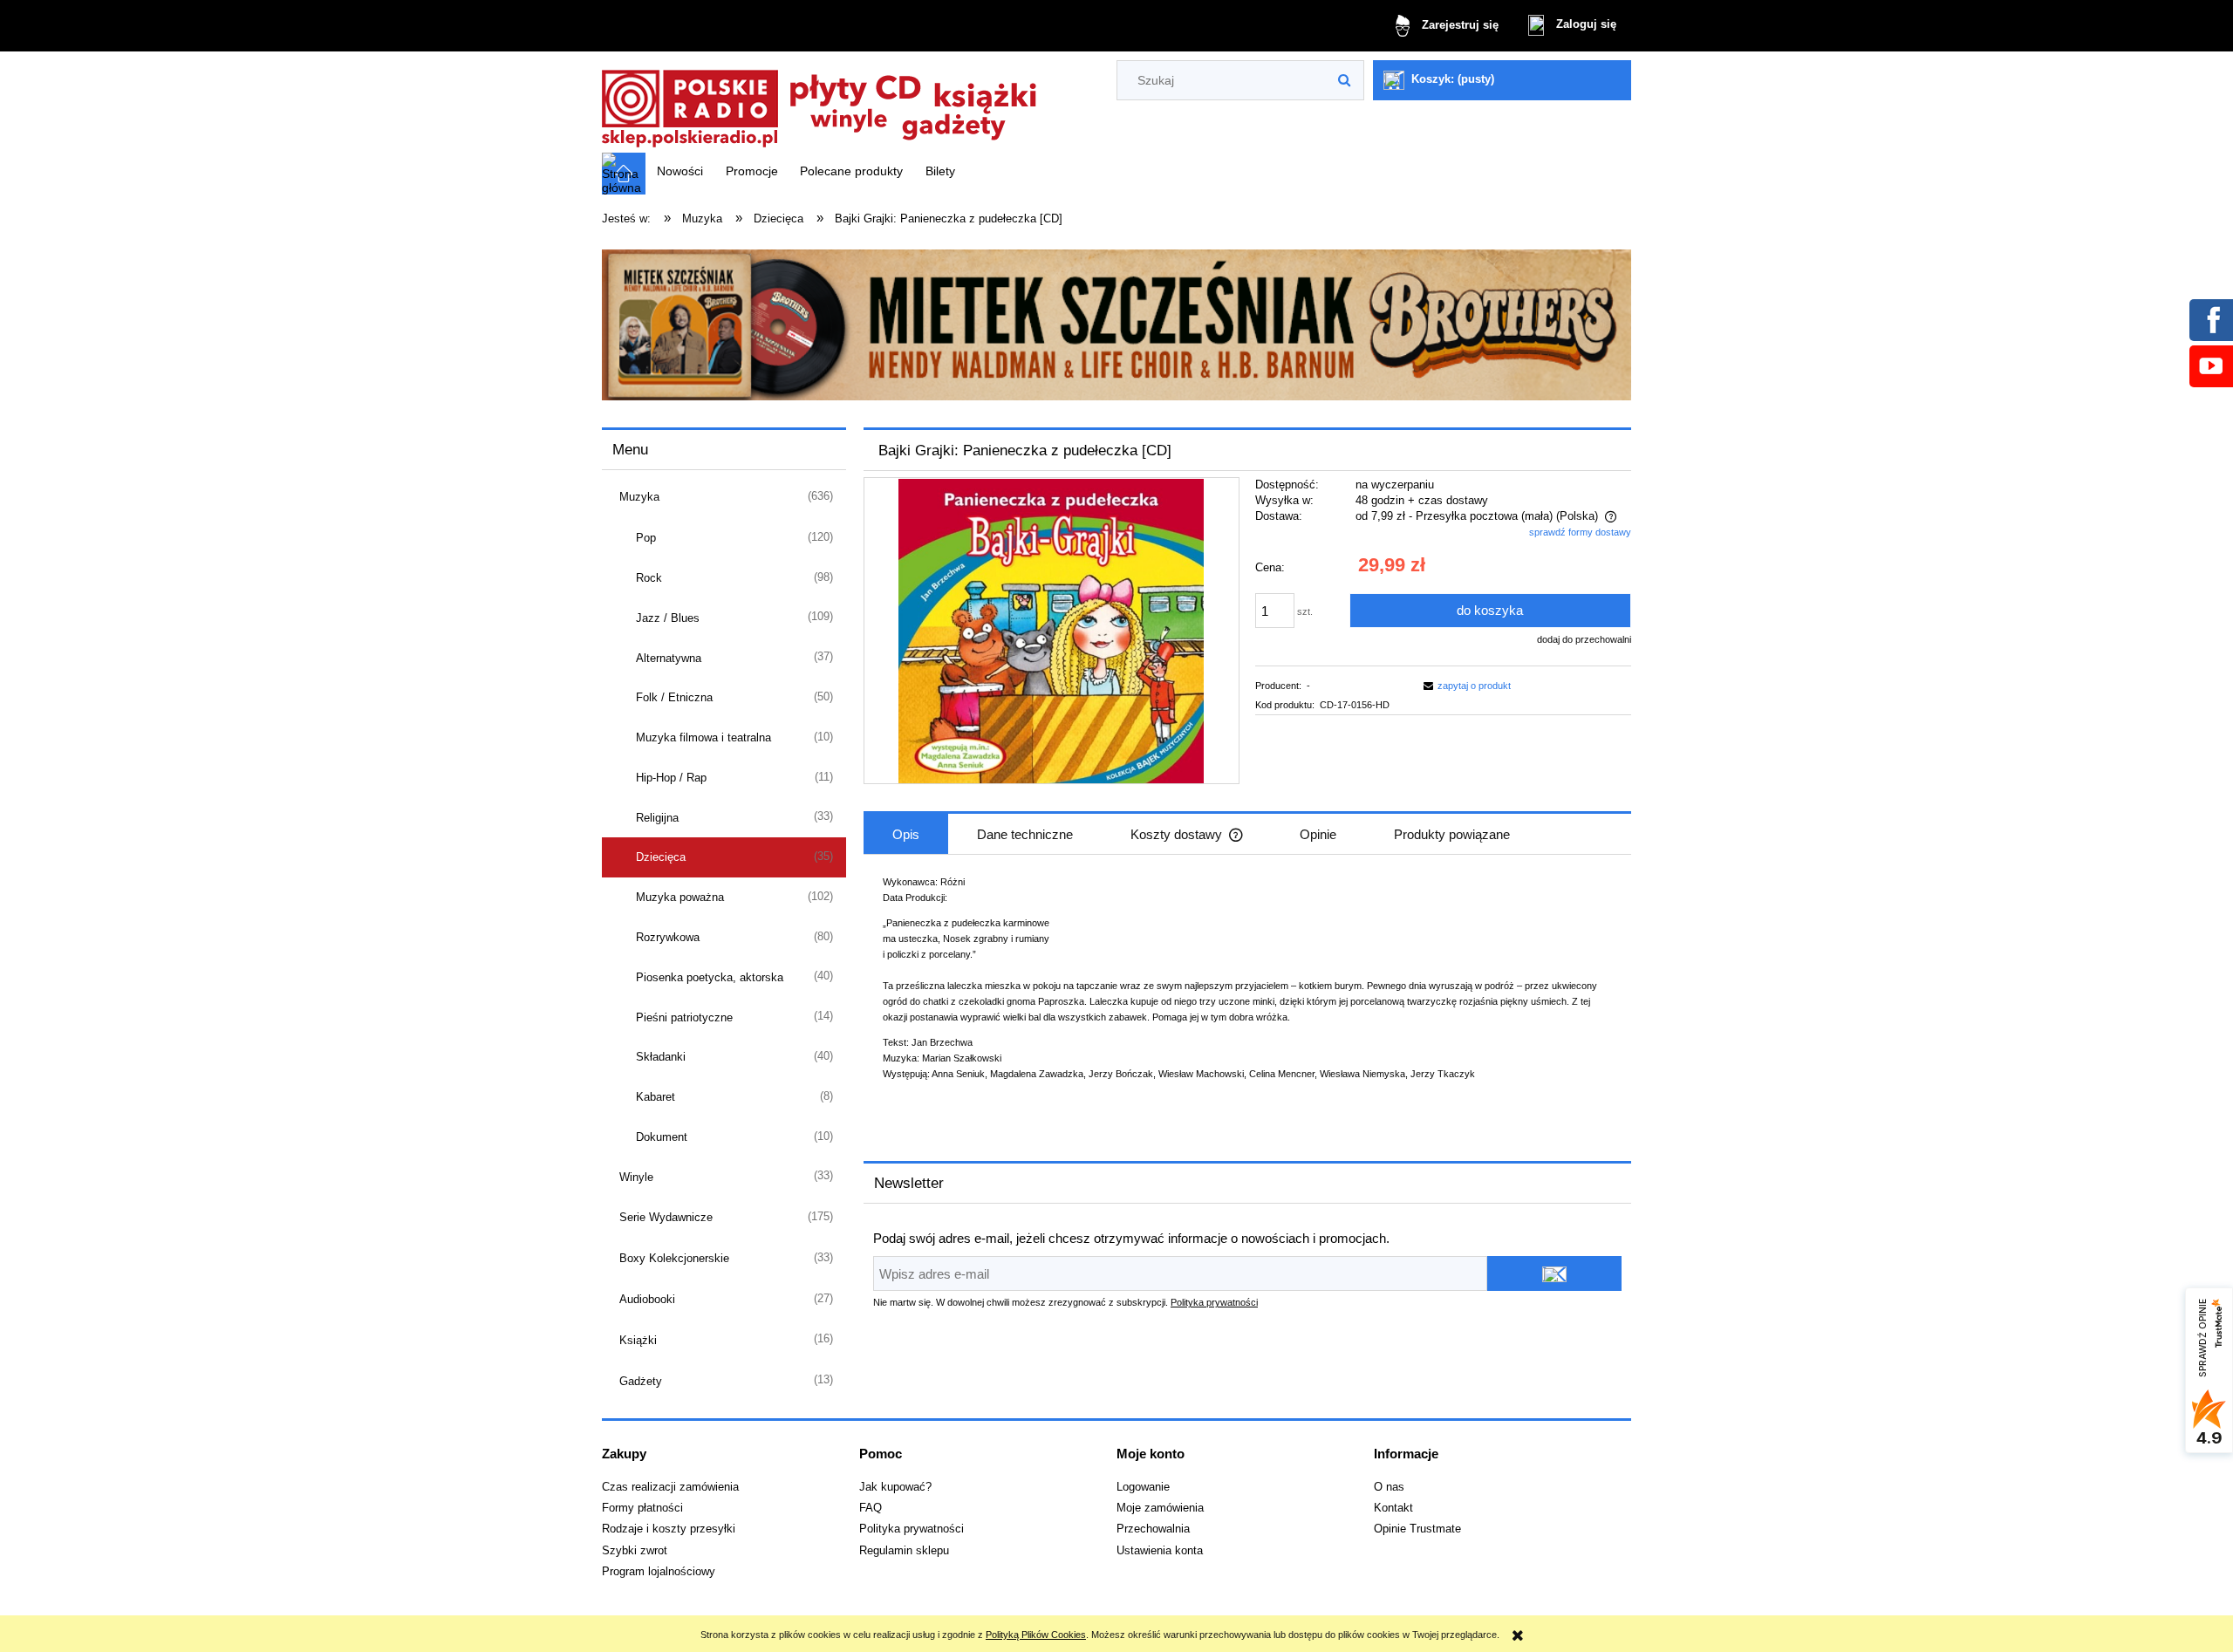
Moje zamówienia (1160, 1508)
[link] (1116, 325)
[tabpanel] (1247, 990)
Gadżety (641, 1381)
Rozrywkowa (668, 937)
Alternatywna (669, 658)
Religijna (657, 818)
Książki (638, 1340)
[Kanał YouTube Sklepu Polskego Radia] (2210, 365)
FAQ (871, 1508)
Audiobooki (647, 1299)
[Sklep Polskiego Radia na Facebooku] (2210, 319)
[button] (1465, 686)
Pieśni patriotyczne (684, 1017)
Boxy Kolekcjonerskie (674, 1258)
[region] (1116, 325)
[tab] (906, 834)
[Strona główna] (820, 103)
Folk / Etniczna (674, 697)
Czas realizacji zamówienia (670, 1487)
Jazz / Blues (668, 618)
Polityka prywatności (1214, 1302)
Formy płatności (642, 1508)
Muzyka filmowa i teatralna (703, 737)
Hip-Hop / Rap (671, 778)
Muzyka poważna (680, 897)
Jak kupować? (895, 1487)
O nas (1389, 1487)
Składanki (661, 1057)
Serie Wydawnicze (666, 1217)
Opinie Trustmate (1417, 1529)
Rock (649, 578)
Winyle (636, 1177)
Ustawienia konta (1160, 1551)
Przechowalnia (1153, 1529)
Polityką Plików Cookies (1036, 1635)
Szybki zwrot (635, 1551)
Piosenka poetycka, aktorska (710, 977)
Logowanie (1143, 1487)
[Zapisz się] (1554, 1273)
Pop (646, 538)
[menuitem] (680, 171)
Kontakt (1393, 1508)
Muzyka (639, 497)
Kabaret (656, 1097)
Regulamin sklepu (904, 1551)
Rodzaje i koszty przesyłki (669, 1529)
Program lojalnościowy (659, 1572)
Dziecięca (661, 857)
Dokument (662, 1137)
